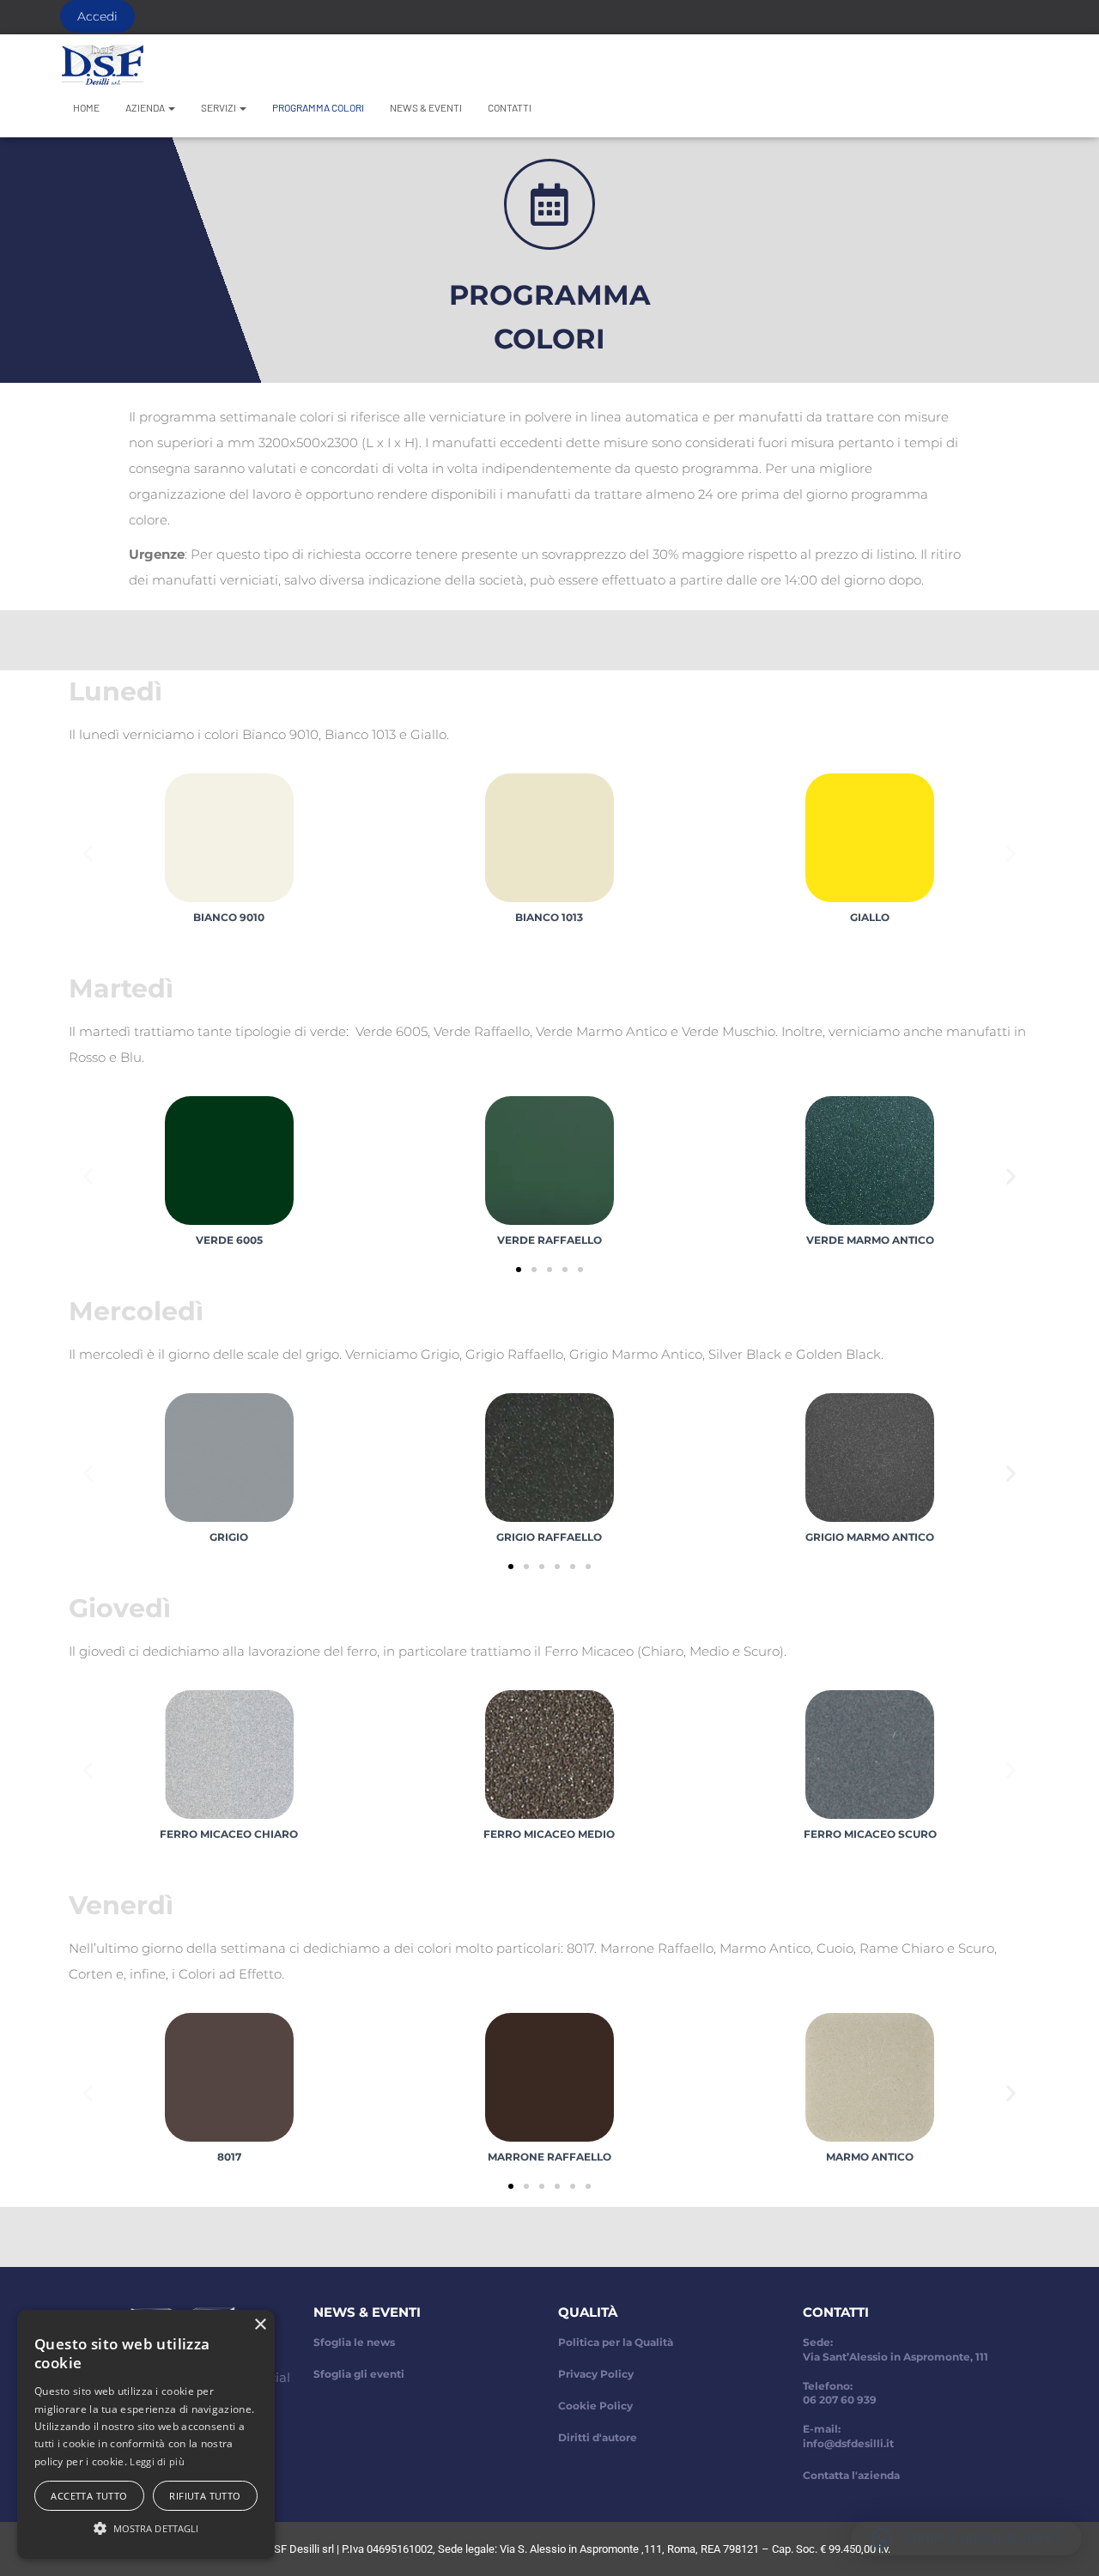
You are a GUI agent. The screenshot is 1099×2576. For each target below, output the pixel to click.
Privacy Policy (596, 2374)
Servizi (219, 107)
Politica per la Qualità (616, 2342)
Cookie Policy (595, 2406)
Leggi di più (157, 2461)
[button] (88, 854)
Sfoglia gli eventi (359, 2374)
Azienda (146, 107)
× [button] (260, 2325)
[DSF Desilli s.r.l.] (103, 64)
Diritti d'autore (598, 2437)
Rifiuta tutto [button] (205, 2496)
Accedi (97, 16)
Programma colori (318, 107)
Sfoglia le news (354, 2342)
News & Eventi (426, 107)
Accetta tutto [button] (89, 2496)
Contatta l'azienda (851, 2475)
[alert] (146, 2434)
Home (86, 107)
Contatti (510, 107)
